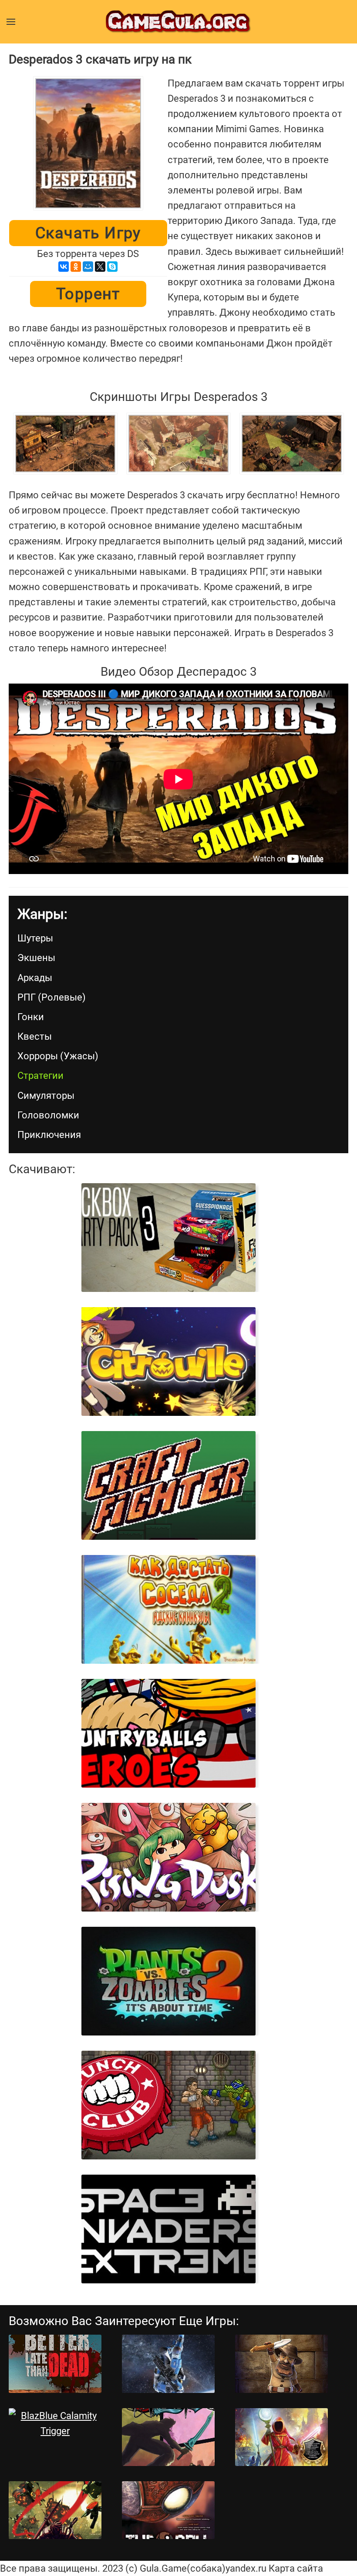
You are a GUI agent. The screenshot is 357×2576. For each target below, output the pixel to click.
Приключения (49, 1135)
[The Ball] (168, 2510)
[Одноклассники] (76, 267)
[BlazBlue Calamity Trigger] (55, 2423)
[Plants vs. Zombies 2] (168, 1981)
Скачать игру (88, 233)
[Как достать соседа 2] (168, 1609)
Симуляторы (46, 1096)
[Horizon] (168, 2364)
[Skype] (112, 267)
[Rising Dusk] (168, 1857)
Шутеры (35, 938)
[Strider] (55, 2510)
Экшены (36, 958)
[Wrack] (168, 2437)
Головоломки (48, 1115)
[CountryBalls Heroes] (168, 1733)
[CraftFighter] (168, 1485)
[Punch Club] (168, 2105)
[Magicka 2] (281, 2437)
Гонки (31, 1017)
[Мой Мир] (88, 267)
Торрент (88, 294)
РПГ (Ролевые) (52, 997)
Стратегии (40, 1076)
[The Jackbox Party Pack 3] (168, 1238)
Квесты (35, 1036)
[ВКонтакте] (64, 267)
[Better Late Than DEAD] (55, 2364)
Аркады (35, 978)
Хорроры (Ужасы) (58, 1056)
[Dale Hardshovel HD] (281, 2364)
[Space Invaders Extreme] (168, 2229)
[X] (100, 267)
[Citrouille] (168, 1361)
